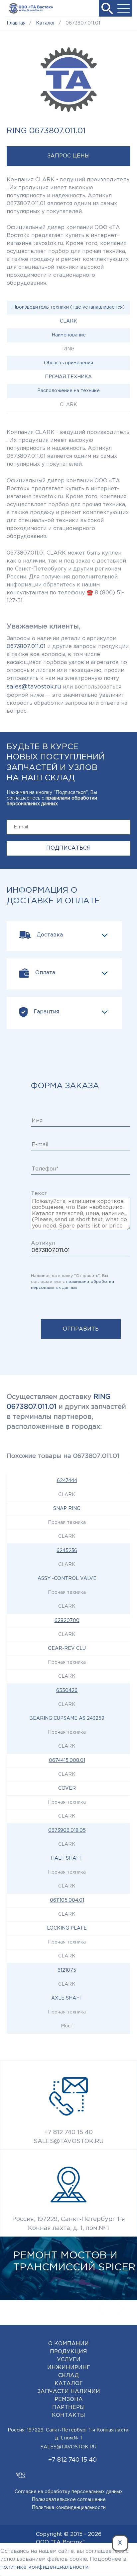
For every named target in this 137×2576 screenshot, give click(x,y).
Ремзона (69, 2399)
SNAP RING (67, 1509)
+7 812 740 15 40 (68, 2132)
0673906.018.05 (67, 1830)
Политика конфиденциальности (69, 2508)
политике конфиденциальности (44, 2567)
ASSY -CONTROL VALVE (67, 1579)
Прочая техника (68, 377)
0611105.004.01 (67, 1900)
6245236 (67, 1551)
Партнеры (68, 2407)
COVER (67, 1788)
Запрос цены (68, 156)
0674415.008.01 (67, 1761)
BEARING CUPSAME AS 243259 (67, 1718)
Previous (100, 2308)
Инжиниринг (69, 2368)
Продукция (68, 2352)
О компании (68, 2344)
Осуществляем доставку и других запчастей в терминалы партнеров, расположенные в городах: (66, 1412)
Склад (68, 2376)
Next (120, 2308)
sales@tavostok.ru (34, 687)
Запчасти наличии (69, 2392)
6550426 (67, 1691)
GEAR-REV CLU (67, 1648)
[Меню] (124, 8)
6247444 (67, 1481)
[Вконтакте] (20, 2472)
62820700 (67, 1621)
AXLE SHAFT (67, 1998)
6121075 (67, 1970)
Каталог (69, 2384)
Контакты (68, 2415)
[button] (107, 8)
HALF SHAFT (67, 1858)
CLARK (68, 321)
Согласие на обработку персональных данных (69, 2492)
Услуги (69, 2360)
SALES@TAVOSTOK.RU (69, 2141)
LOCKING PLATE (67, 1928)
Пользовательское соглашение (69, 2500)
